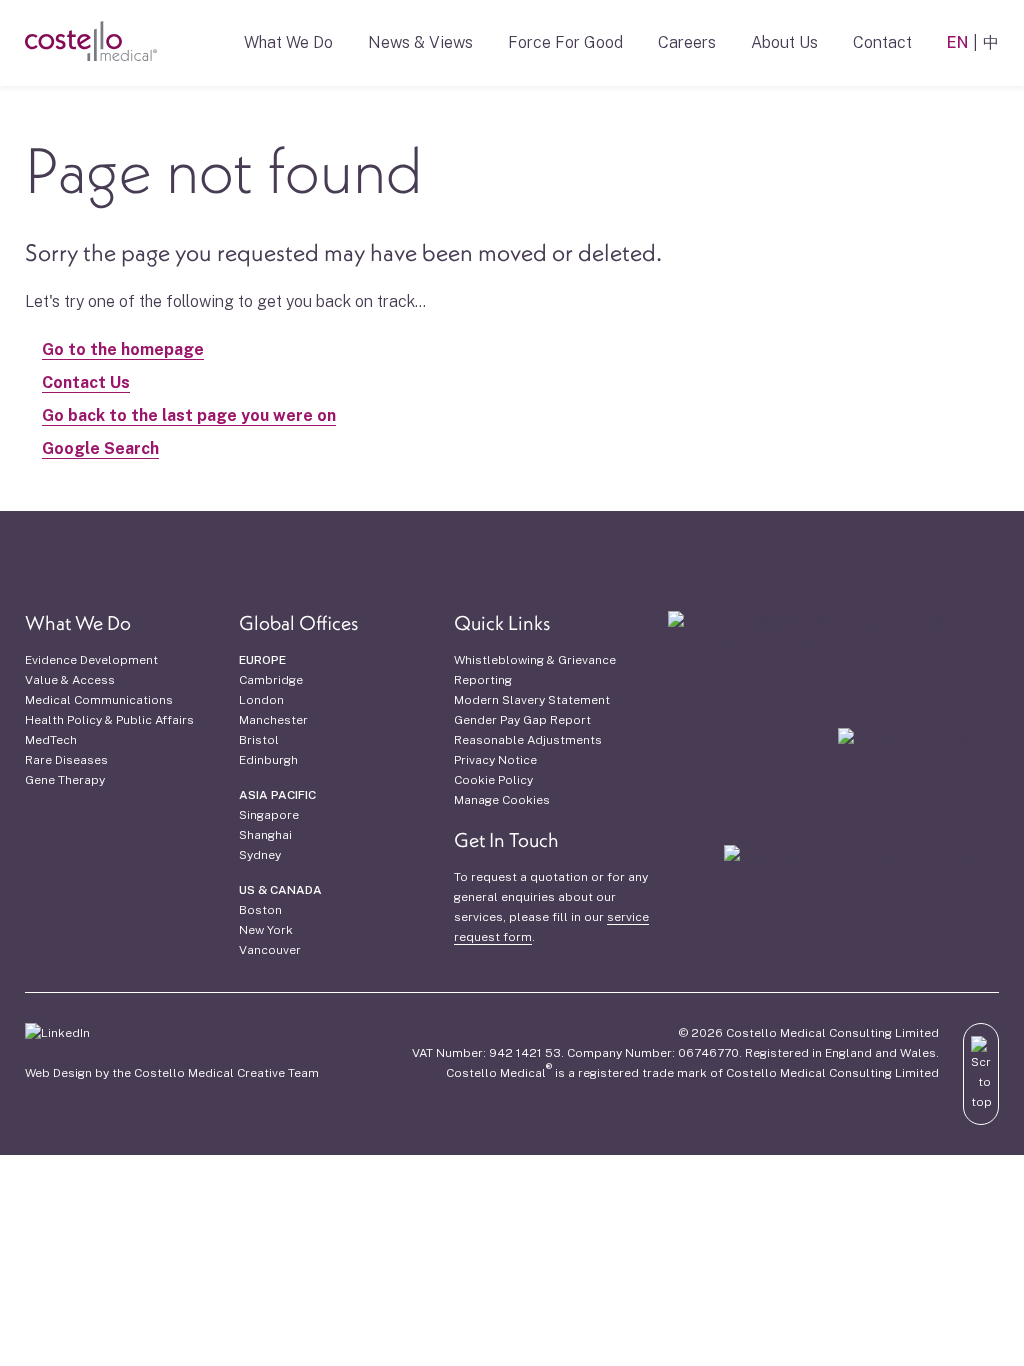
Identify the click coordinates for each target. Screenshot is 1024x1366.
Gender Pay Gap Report (522, 720)
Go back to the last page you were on (189, 415)
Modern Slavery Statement (532, 700)
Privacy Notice (495, 760)
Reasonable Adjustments (528, 740)
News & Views (420, 42)
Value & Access (70, 680)
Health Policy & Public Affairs (109, 720)
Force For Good (565, 42)
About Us (784, 42)
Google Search (100, 448)
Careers (687, 42)
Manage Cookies (502, 800)
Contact (882, 42)
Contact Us (86, 382)
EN (957, 42)
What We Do (288, 42)
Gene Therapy (65, 780)
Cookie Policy (493, 780)
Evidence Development (91, 660)
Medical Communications (99, 700)
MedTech (51, 740)
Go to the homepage (123, 349)
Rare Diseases (66, 760)
